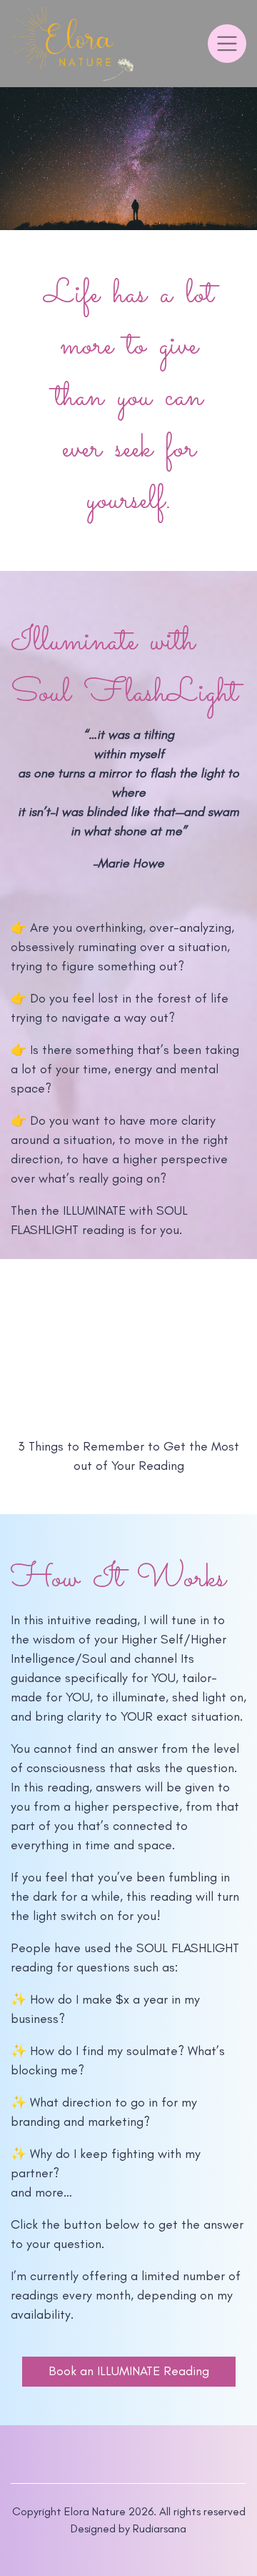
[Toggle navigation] (227, 44)
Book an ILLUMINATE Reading (129, 2371)
